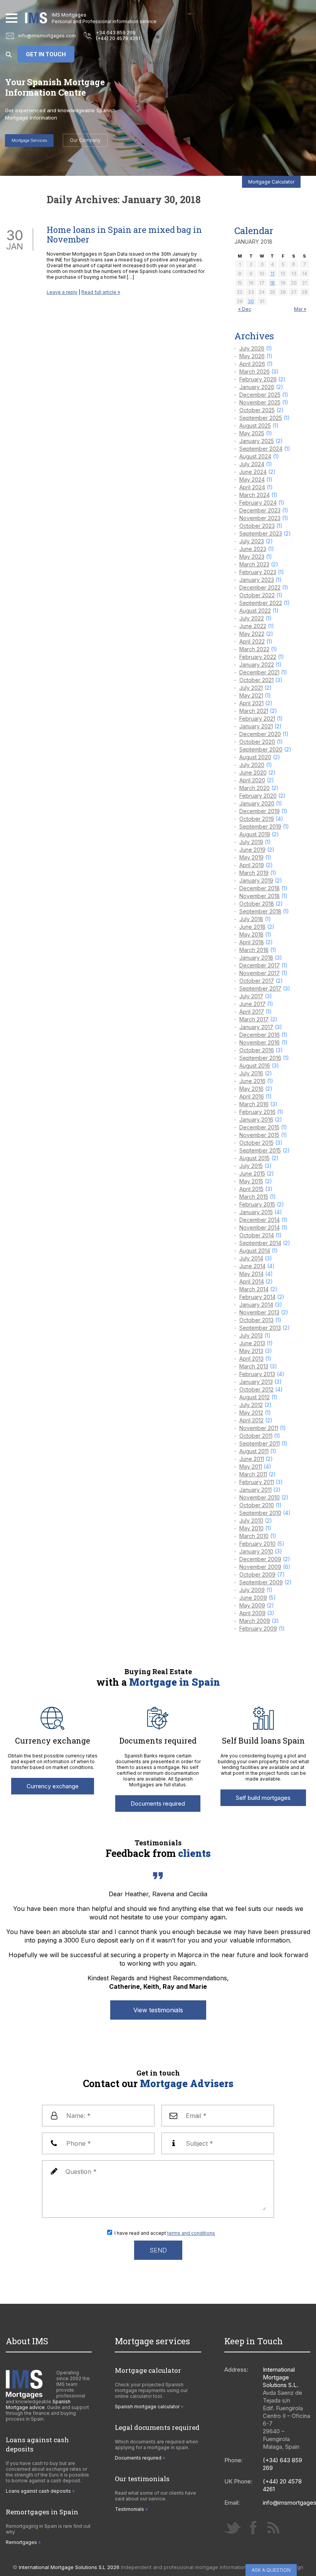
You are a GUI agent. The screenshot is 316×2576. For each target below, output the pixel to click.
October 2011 (256, 1436)
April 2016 (252, 1096)
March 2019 (254, 873)
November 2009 (260, 1567)
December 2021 (259, 672)
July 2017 (251, 996)
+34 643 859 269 (116, 33)
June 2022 (253, 626)
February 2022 (258, 657)
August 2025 (255, 425)
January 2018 (256, 958)
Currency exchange (53, 1786)
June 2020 (253, 772)
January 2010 (256, 1551)
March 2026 (255, 371)
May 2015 (251, 1181)
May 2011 (251, 1467)
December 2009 (260, 1559)
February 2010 (257, 1544)
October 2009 (257, 1574)
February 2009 (258, 1628)
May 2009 (252, 1605)
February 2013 (257, 1374)
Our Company (85, 140)
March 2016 (254, 1104)
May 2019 (251, 857)
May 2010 (251, 1528)
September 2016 (260, 1058)
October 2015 (256, 1143)
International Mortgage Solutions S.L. (281, 2377)
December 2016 (260, 1035)
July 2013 (251, 1335)
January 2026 (257, 387)
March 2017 (254, 1019)
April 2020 (252, 780)
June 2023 (253, 549)
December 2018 (260, 888)
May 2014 (251, 1274)
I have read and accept (165, 2233)
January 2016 (256, 1120)
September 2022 (261, 603)
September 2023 (261, 533)
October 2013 (256, 1320)
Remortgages (21, 2542)
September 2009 (261, 1582)
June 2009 (253, 1598)
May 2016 (251, 1089)
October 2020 (257, 742)
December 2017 (260, 965)
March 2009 (255, 1621)
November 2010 (260, 1497)
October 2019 (257, 819)
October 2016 (257, 1050)
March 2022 (254, 649)
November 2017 (260, 973)
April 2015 (251, 1189)
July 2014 (251, 1258)
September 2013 (260, 1328)
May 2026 (252, 356)
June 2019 (252, 850)
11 (272, 274)
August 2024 (255, 456)
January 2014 (256, 1305)
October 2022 (257, 595)
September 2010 (260, 1513)
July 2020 (252, 765)
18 (272, 283)
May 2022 (252, 634)
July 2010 (251, 1520)
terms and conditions (191, 2233)
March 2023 (254, 564)
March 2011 (253, 1474)
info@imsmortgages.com (47, 36)
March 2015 (254, 1197)
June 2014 (252, 1266)
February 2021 (257, 719)
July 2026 (252, 348)
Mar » (300, 309)
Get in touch (46, 54)
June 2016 (252, 1081)
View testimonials (158, 2010)
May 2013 (251, 1351)
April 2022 (252, 641)
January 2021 (256, 726)
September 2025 (261, 418)
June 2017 (252, 1004)
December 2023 (260, 510)
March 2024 (255, 495)
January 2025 (257, 441)
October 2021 (256, 680)
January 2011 (255, 1490)
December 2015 (259, 1127)
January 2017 (256, 1027)
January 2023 (257, 580)
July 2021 (251, 688)
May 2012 (251, 1413)
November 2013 (259, 1312)
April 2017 (252, 1012)
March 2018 (254, 950)
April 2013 (251, 1359)
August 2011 (254, 1451)
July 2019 (251, 842)
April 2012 (251, 1420)
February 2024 (258, 503)
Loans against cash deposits (38, 2491)
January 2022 (257, 665)
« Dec (245, 309)
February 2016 (257, 1112)
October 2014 (257, 1235)
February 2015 (257, 1204)
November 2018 (260, 896)
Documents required (158, 1804)
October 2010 (257, 1505)
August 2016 (255, 1066)
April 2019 (252, 865)
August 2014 (255, 1251)
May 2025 (252, 433)
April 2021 (251, 703)
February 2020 (258, 796)
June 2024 (253, 472)
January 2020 (257, 803)
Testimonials (129, 2509)
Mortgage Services (29, 140)
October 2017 (257, 981)
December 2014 (260, 1220)
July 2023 (252, 541)
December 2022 (260, 587)
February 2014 (257, 1297)
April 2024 (252, 487)
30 (251, 301)
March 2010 (254, 1536)
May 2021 (251, 695)
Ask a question (271, 2570)
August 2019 (255, 834)
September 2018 (260, 911)
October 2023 (257, 526)
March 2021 (254, 711)
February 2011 (257, 1482)
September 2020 (261, 749)
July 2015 (251, 1166)
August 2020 (255, 757)
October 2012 (256, 1389)
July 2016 (251, 1073)
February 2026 (258, 379)
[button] (12, 18)
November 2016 (260, 1042)
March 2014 (254, 1289)
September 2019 (260, 826)
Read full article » (101, 292)
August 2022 (255, 611)
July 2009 (252, 1590)
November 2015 (259, 1135)
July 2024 (252, 464)
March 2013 (254, 1366)
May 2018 (251, 934)
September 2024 (261, 449)
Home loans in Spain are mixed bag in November (124, 234)
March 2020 (255, 788)
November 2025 (260, 402)
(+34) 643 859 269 (282, 2464)
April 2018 (252, 942)
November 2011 (259, 1428)
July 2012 (251, 1405)
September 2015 (260, 1150)
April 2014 (252, 1281)
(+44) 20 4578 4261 (118, 38)
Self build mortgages (263, 1798)
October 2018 (257, 904)
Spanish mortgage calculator (147, 2407)
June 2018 (252, 927)
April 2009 (252, 1613)
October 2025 (257, 410)
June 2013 (252, 1343)
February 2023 (258, 572)
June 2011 (252, 1459)
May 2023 (252, 557)
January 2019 (256, 880)
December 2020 (260, 734)
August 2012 (255, 1397)
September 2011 (260, 1443)
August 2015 (255, 1158)
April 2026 (252, 364)
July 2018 (251, 919)
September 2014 (260, 1243)
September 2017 (260, 988)
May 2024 (252, 479)
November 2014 (260, 1227)
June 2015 (252, 1173)
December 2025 (260, 395)
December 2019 (260, 811)
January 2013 (256, 1382)
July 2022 (252, 618)
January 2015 (256, 1212)
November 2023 (260, 518)
